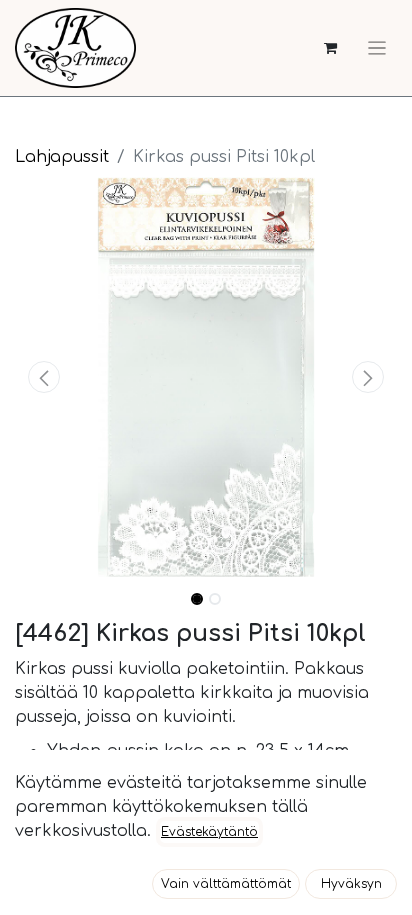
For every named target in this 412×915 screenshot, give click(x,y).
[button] (43, 377)
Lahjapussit (62, 157)
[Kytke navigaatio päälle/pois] (377, 48)
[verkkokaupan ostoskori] (330, 48)
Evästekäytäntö (209, 832)
